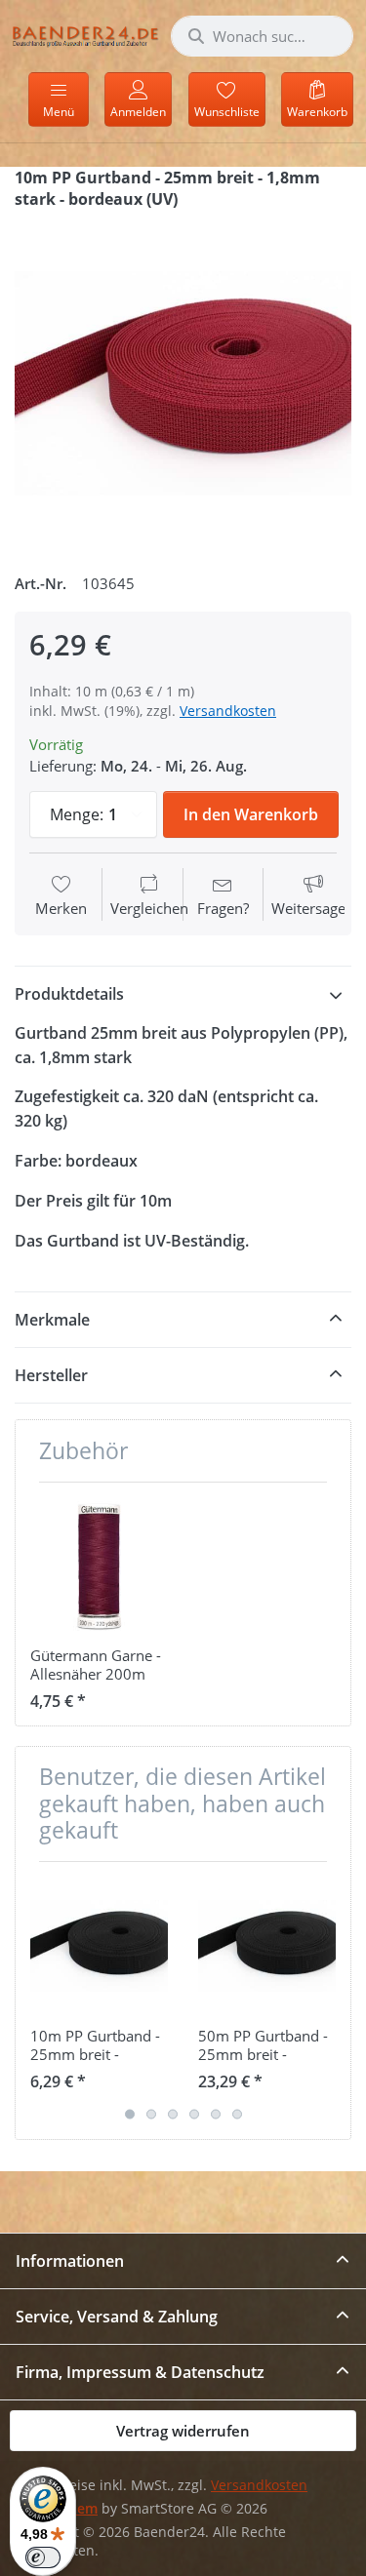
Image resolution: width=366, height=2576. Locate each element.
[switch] (43, 2557)
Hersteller (51, 1375)
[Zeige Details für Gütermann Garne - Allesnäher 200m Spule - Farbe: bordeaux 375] (99, 1566)
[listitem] (183, 384)
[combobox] (262, 36)
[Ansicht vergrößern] (183, 384)
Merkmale (52, 1320)
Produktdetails (69, 994)
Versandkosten (228, 711)
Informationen (70, 2261)
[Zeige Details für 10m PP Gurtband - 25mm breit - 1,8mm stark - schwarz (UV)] (99, 1945)
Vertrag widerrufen (183, 2431)
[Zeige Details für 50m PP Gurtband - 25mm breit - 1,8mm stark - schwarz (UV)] (267, 1945)
